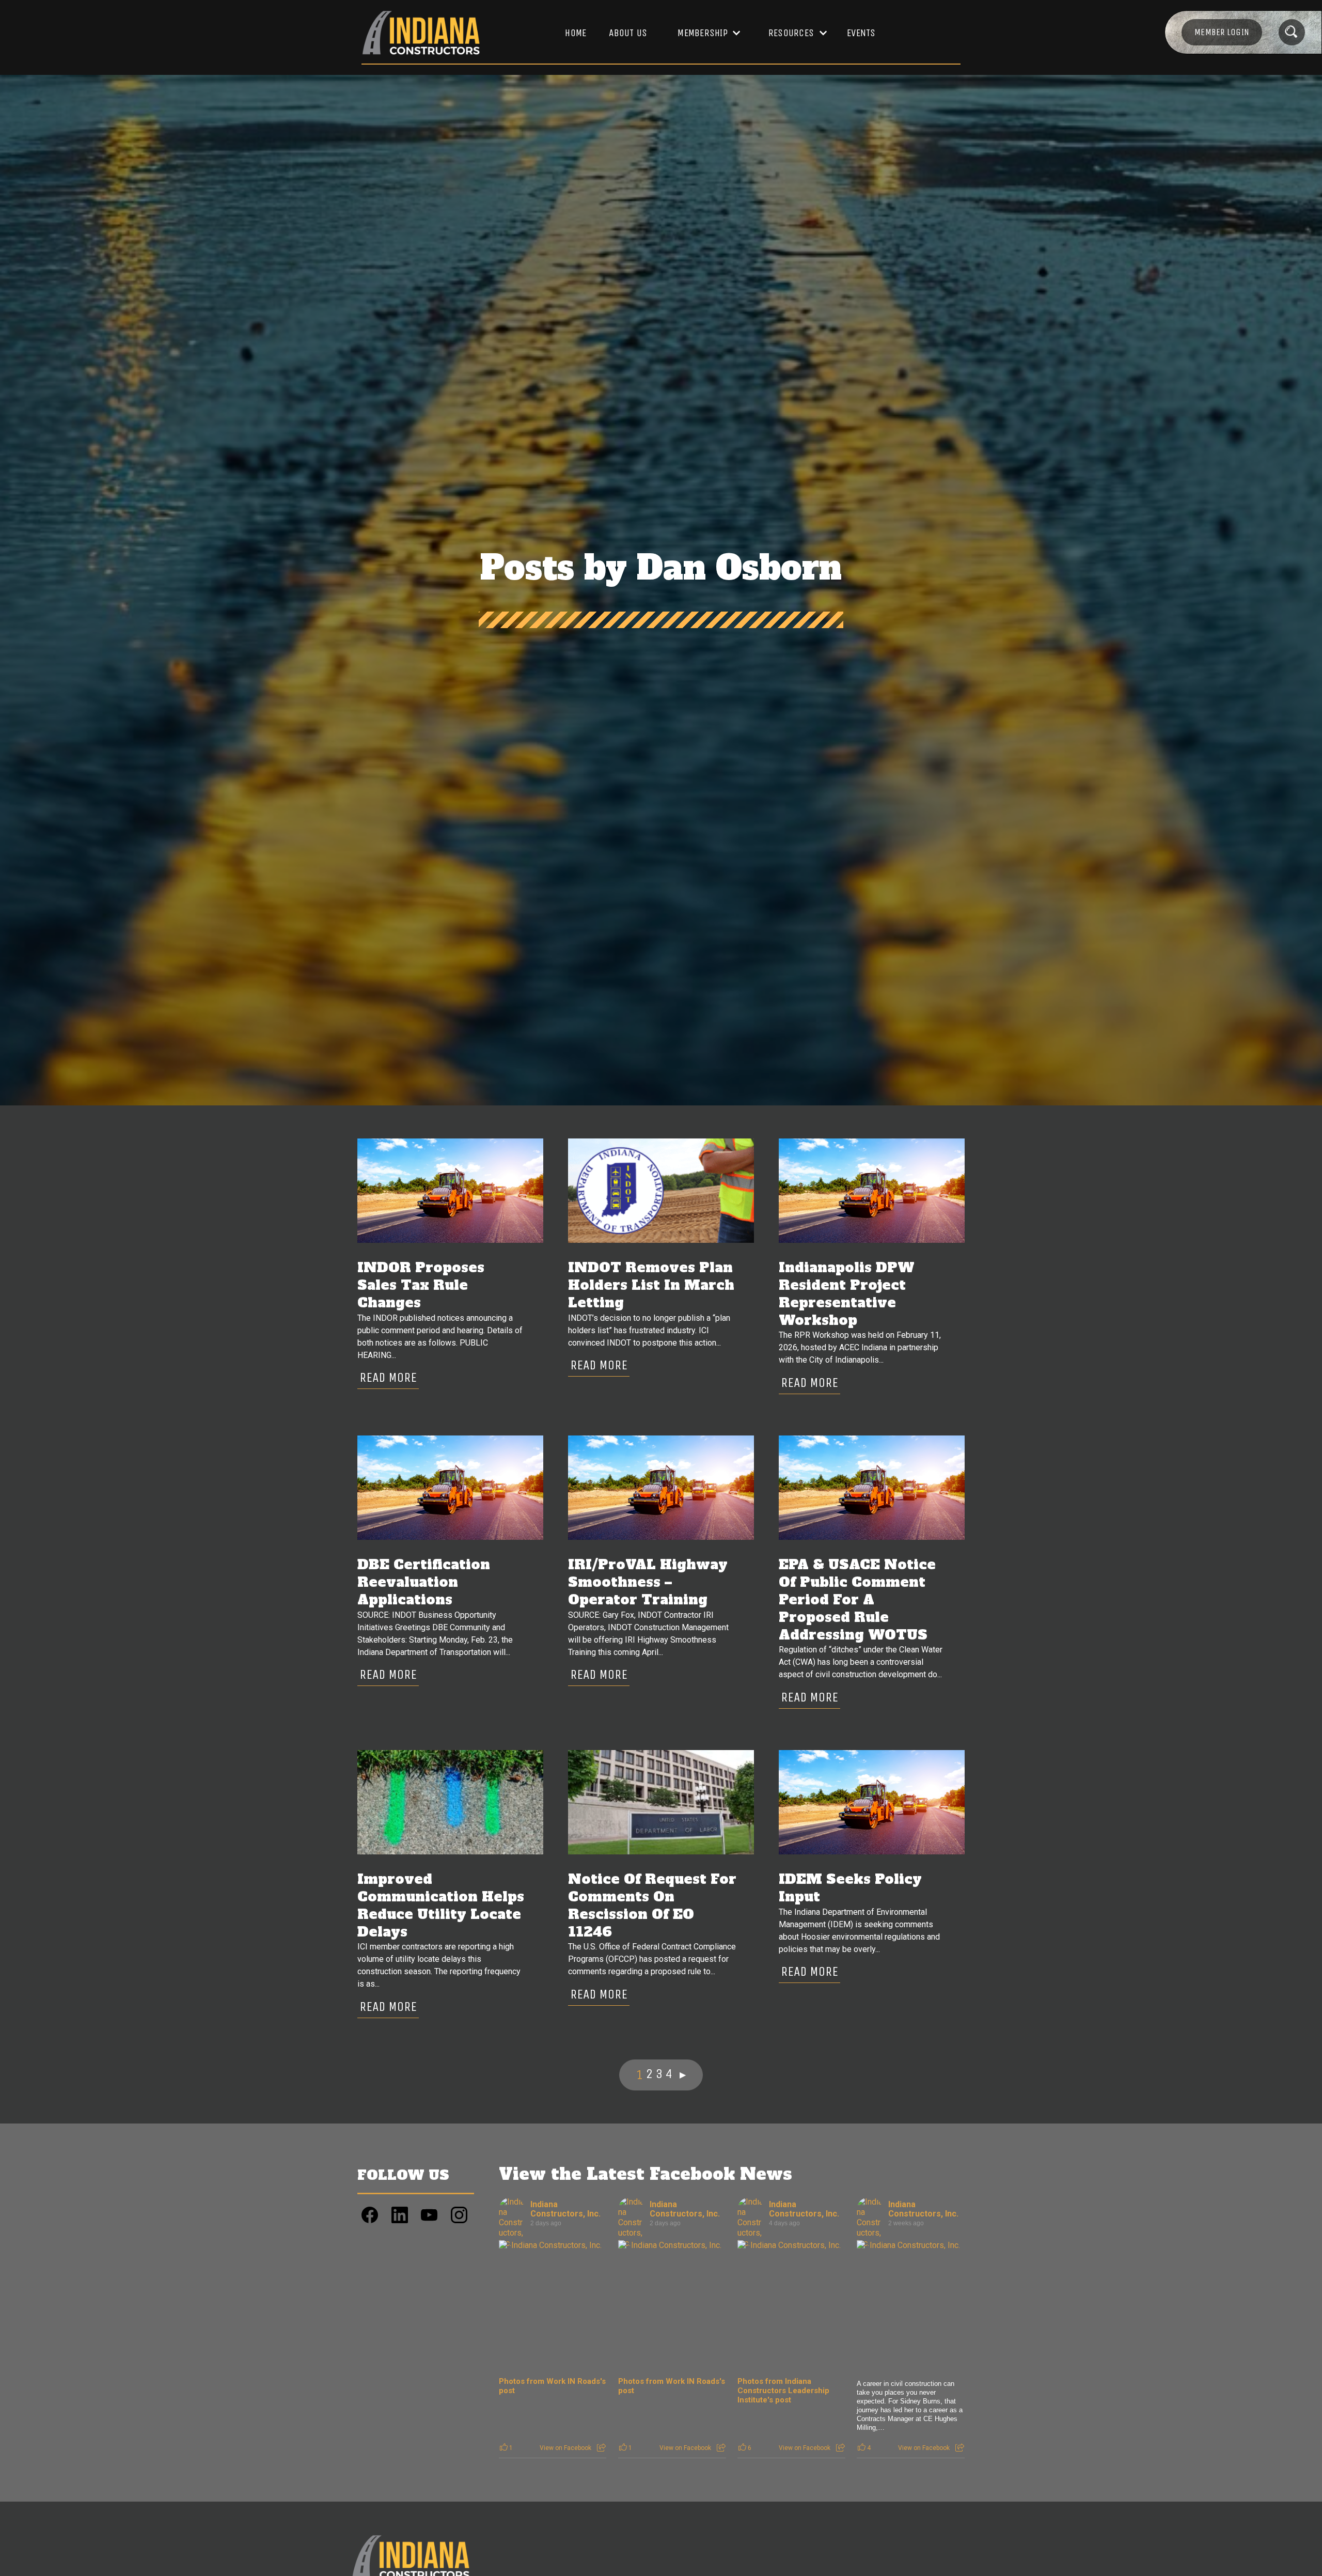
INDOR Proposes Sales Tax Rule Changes (421, 1285)
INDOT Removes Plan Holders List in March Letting (651, 1285)
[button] (704, 33)
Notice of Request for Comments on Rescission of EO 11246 (652, 1906)
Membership (703, 33)
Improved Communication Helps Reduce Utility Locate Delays (441, 1906)
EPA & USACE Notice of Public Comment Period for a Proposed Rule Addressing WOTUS (857, 1600)
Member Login (1222, 32)
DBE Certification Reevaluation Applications (424, 1582)
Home (576, 33)
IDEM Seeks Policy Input (850, 1888)
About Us (628, 33)
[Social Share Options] (601, 2448)
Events (861, 33)
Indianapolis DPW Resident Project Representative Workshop (847, 1294)
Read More (388, 1377)
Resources (791, 33)
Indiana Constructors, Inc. (565, 2209)
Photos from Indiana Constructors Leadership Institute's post (783, 2391)
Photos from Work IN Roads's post (552, 2386)
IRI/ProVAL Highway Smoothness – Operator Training (648, 1582)
